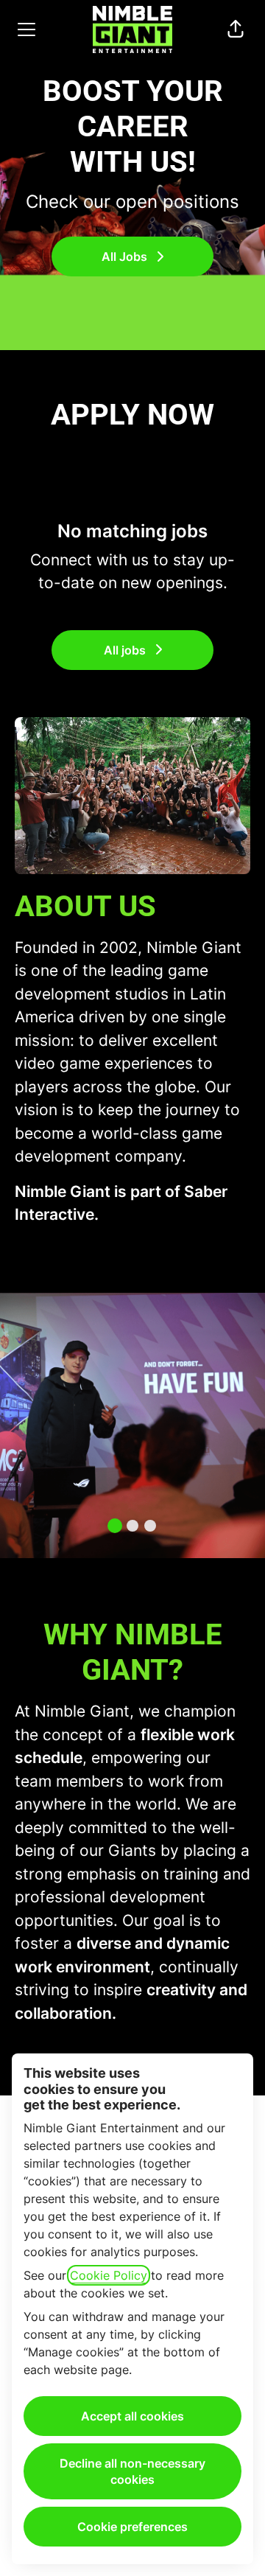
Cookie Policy (109, 2275)
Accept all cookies (132, 2416)
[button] (236, 29)
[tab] (115, 1526)
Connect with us (89, 560)
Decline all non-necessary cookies (132, 2471)
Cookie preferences (132, 2527)
